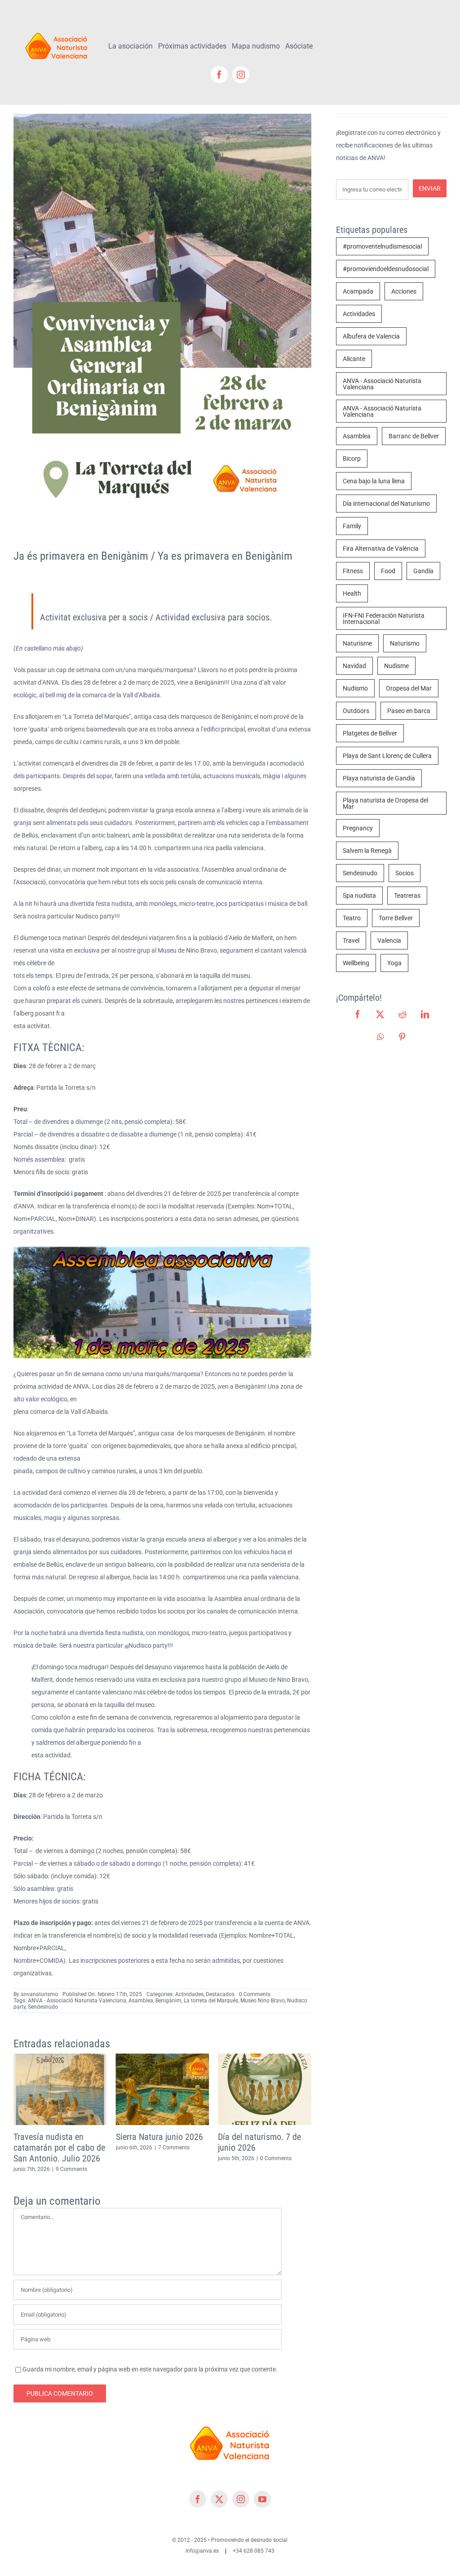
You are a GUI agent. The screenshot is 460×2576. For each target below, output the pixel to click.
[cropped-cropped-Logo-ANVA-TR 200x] (57, 30)
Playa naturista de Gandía (379, 778)
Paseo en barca (409, 711)
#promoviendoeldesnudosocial (386, 269)
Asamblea (141, 2001)
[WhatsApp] (380, 1037)
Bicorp (352, 459)
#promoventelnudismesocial (382, 246)
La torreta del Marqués (211, 2001)
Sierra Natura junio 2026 (57, 2137)
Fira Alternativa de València (381, 548)
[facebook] (219, 75)
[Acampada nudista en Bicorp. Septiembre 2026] (265, 2057)
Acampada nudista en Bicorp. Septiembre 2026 (262, 2142)
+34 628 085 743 (254, 2540)
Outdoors (356, 711)
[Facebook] (358, 1014)
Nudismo (355, 688)
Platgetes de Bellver (370, 733)
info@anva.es (202, 2540)
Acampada (358, 291)
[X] (380, 1014)
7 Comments (71, 2148)
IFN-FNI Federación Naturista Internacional (384, 619)
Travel (351, 940)
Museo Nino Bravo (263, 2001)
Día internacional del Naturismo (386, 504)
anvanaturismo (39, 1994)
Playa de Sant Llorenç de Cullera (387, 756)
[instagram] (241, 75)
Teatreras (407, 896)
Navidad (354, 666)
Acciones (404, 291)
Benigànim (168, 2001)
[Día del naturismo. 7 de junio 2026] (163, 2057)
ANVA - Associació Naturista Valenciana (77, 2001)
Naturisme (357, 643)
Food (388, 571)
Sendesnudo (43, 2007)
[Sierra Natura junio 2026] (60, 2057)
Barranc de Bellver (414, 436)
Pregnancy (358, 828)
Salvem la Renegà (367, 851)
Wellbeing (356, 963)
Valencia (389, 940)
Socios (405, 873)
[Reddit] (402, 1014)
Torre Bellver (396, 918)
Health (352, 593)
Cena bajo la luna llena (374, 481)
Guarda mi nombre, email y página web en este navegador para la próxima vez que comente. (150, 2358)
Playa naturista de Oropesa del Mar (385, 803)
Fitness (353, 571)
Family (352, 526)
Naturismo (405, 643)
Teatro (352, 918)
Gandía (423, 571)
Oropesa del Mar (409, 688)
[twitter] (219, 2488)
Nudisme (396, 666)
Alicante (354, 359)
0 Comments (255, 1994)
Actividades (189, 1994)
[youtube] (262, 2488)
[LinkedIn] (425, 1014)
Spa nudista (359, 896)
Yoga (394, 963)
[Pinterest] (402, 1037)
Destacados (220, 1994)
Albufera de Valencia (371, 336)
